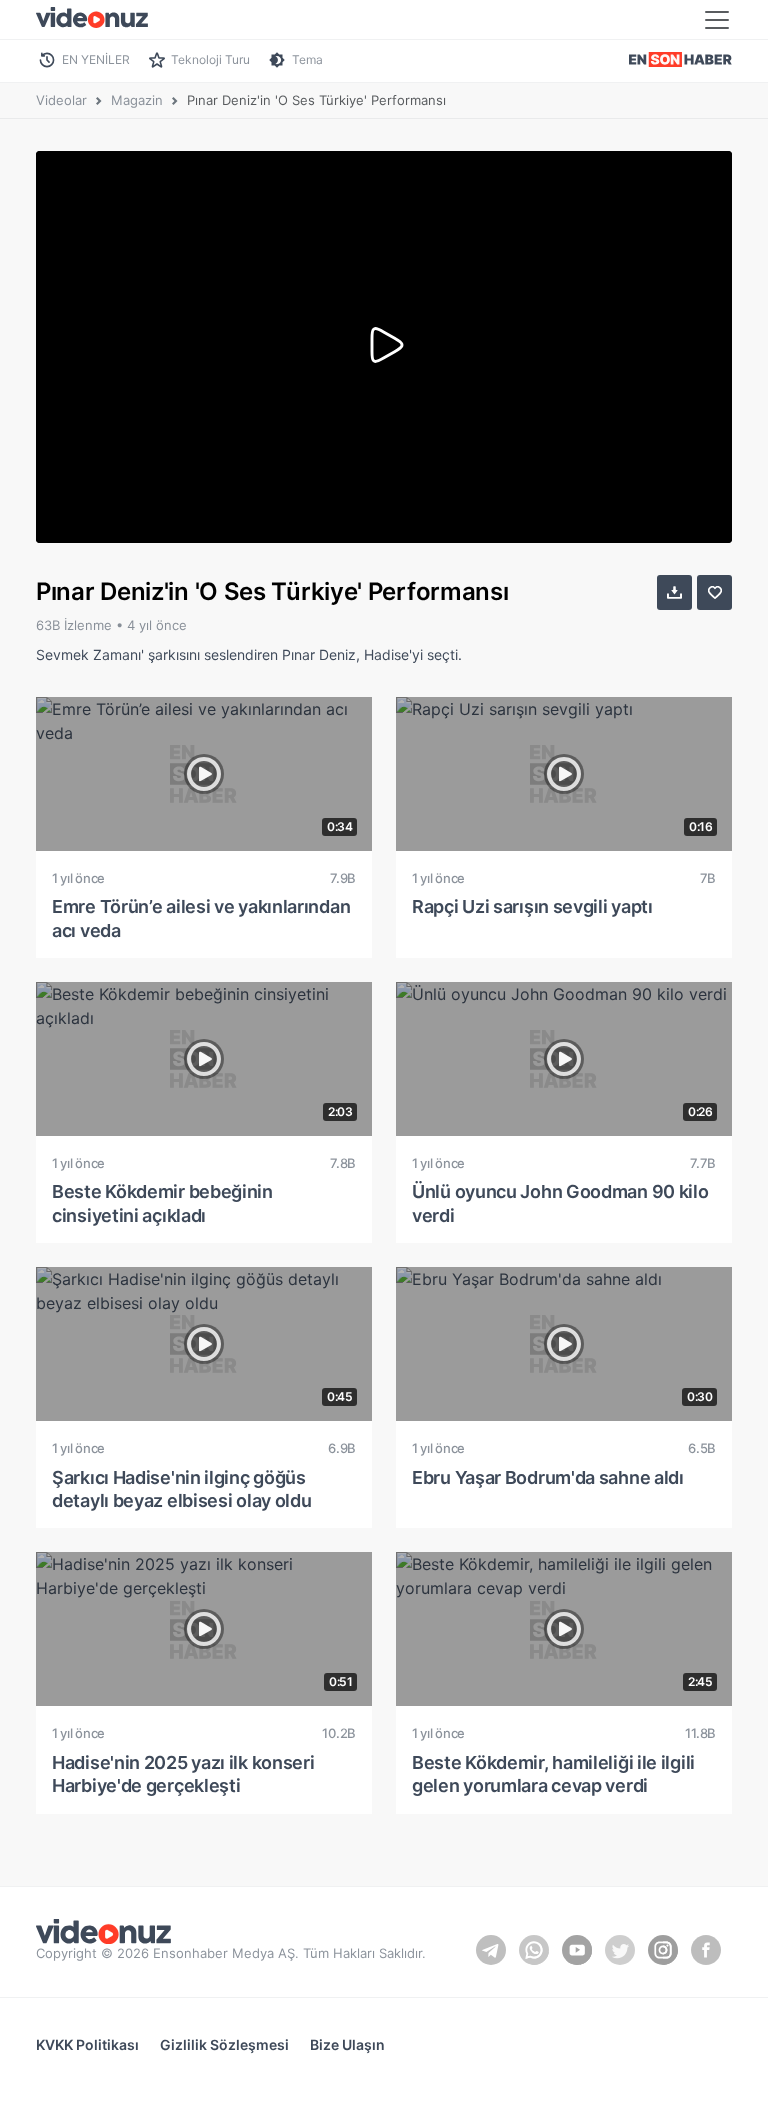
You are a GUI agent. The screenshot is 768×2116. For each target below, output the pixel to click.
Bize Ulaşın (347, 2044)
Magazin (137, 100)
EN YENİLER (96, 59)
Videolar (61, 100)
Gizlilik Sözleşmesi (224, 2044)
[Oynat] (384, 347)
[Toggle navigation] (717, 20)
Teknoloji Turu (210, 59)
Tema (307, 59)
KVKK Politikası (87, 2044)
